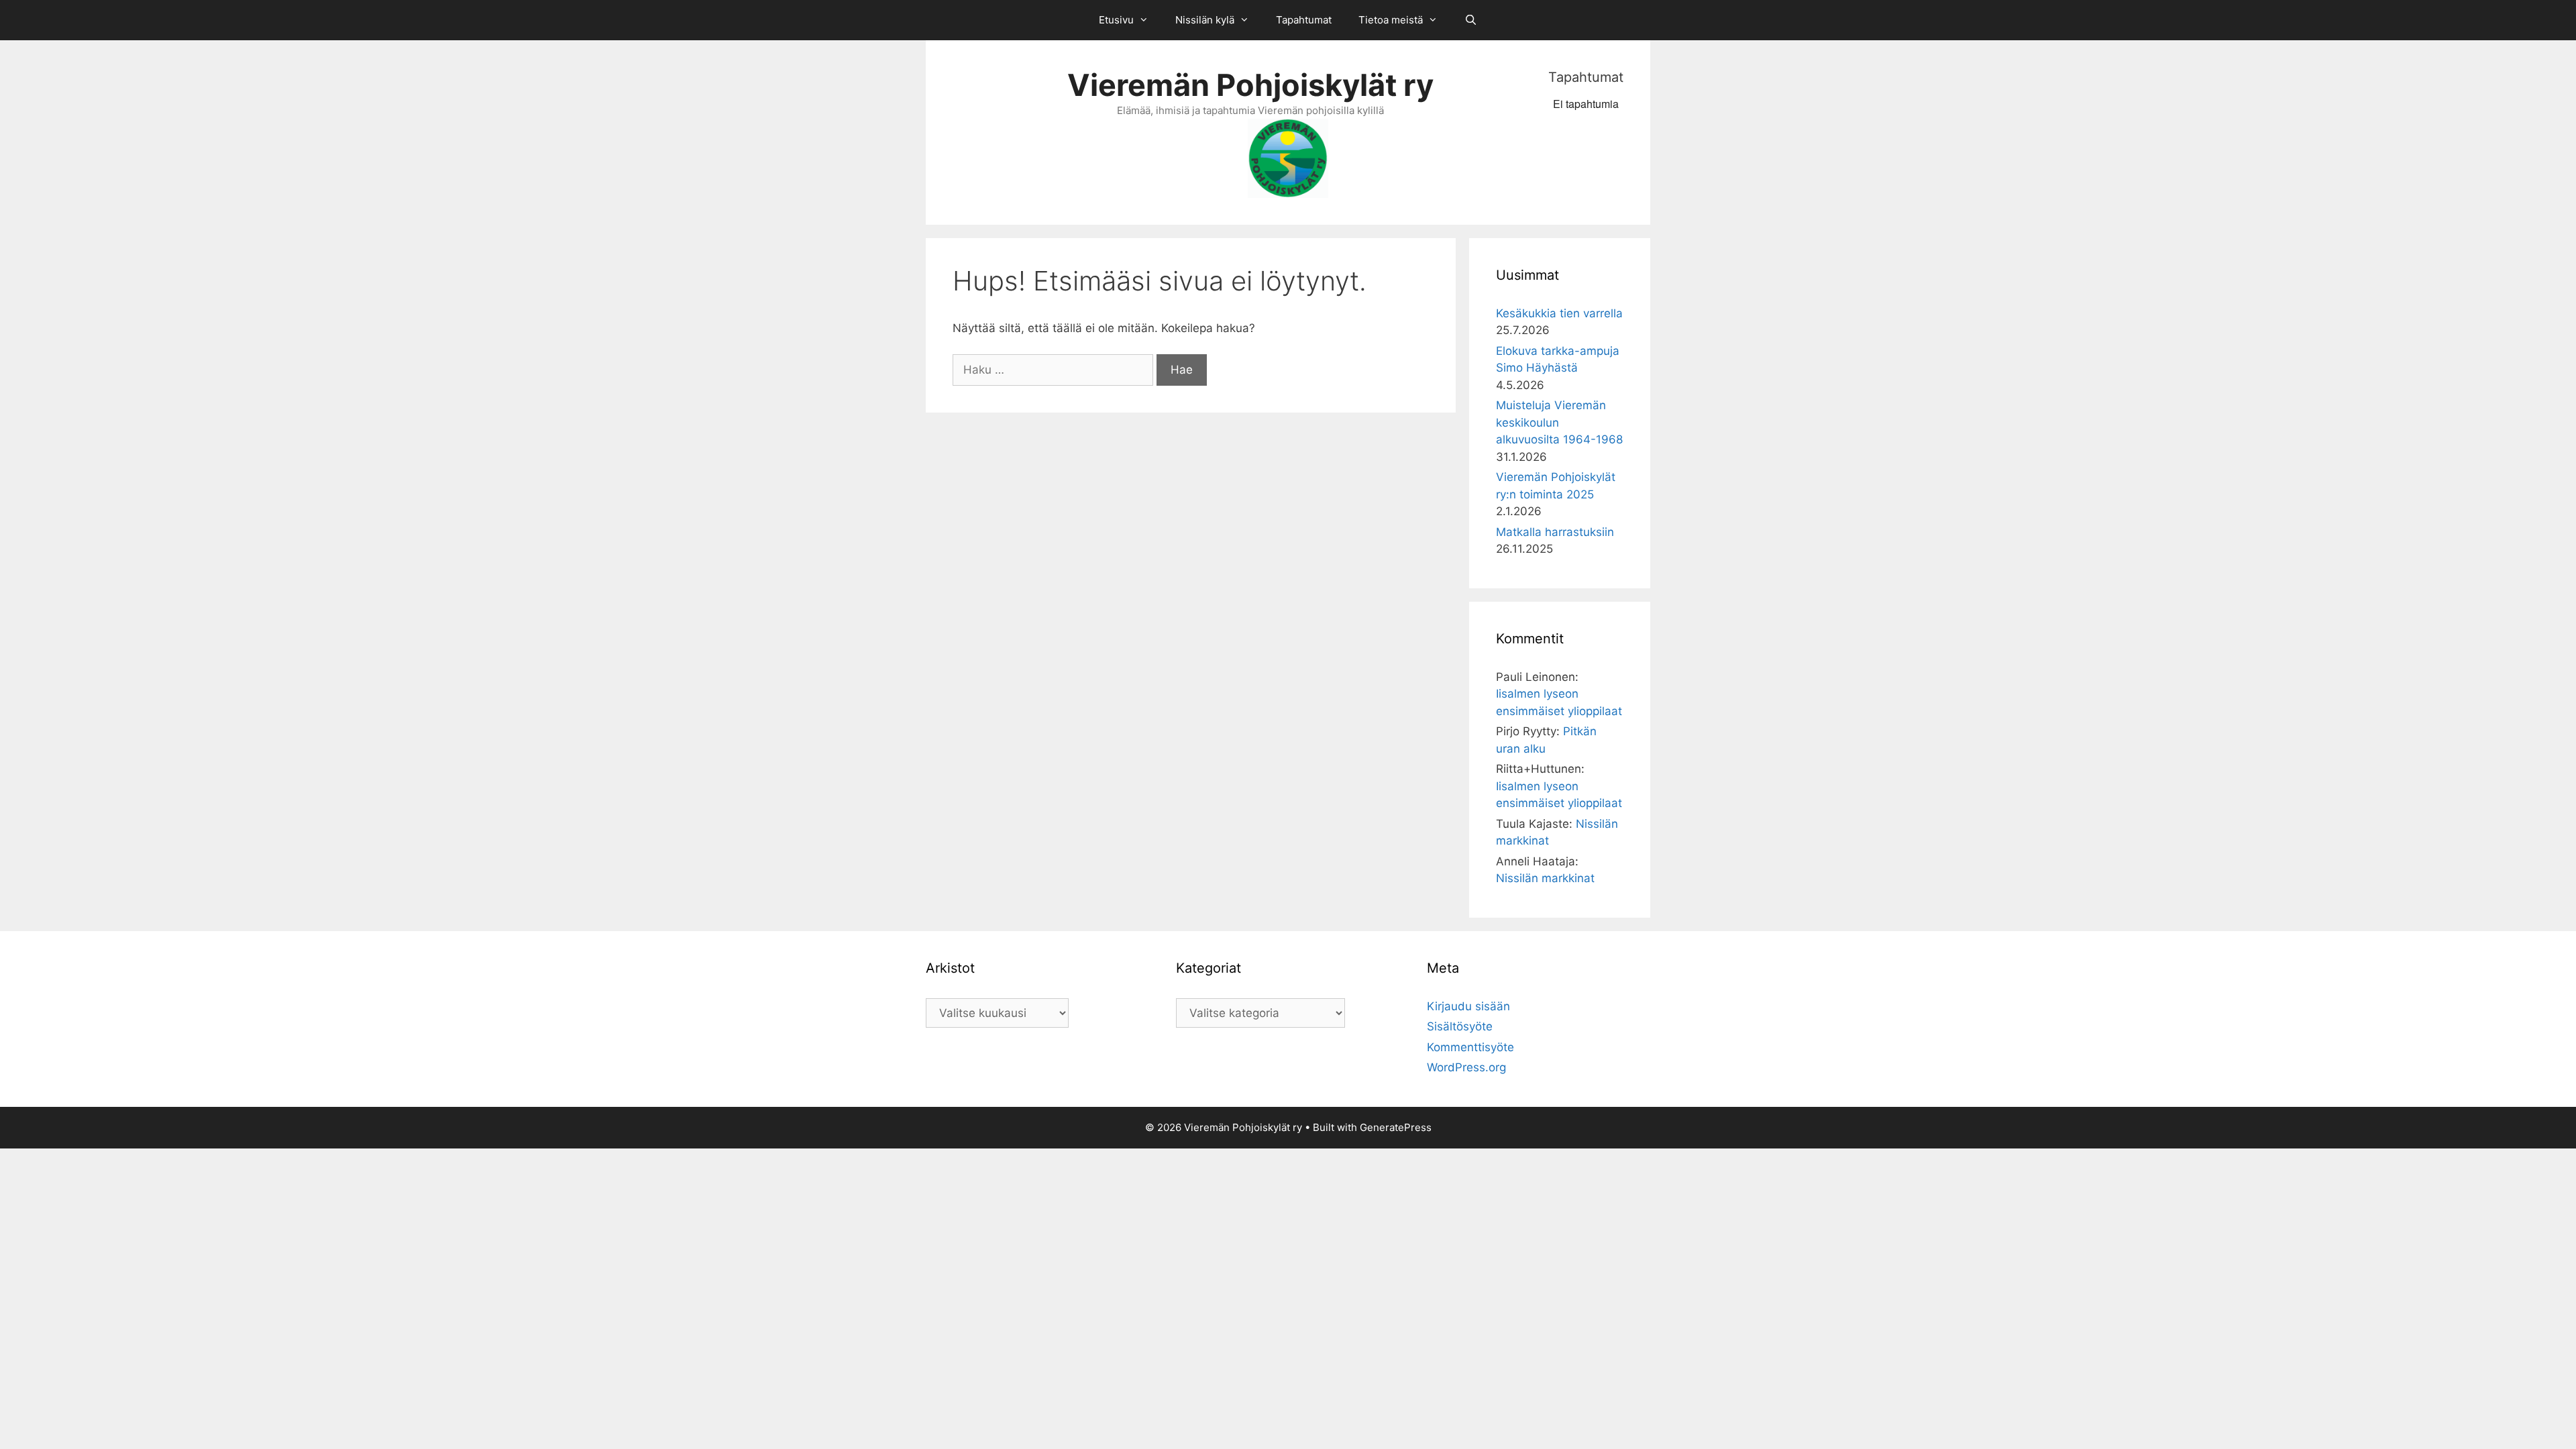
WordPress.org (1466, 1067)
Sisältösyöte (1460, 1026)
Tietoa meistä (1391, 20)
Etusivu (1116, 20)
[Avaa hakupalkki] (1471, 20)
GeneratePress (1396, 1127)
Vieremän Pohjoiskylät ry (1250, 85)
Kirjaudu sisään (1468, 1006)
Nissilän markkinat (1545, 878)
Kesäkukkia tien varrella (1559, 313)
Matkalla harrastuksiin (1555, 532)
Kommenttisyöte (1470, 1047)
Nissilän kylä (1205, 20)
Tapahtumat (1304, 20)
